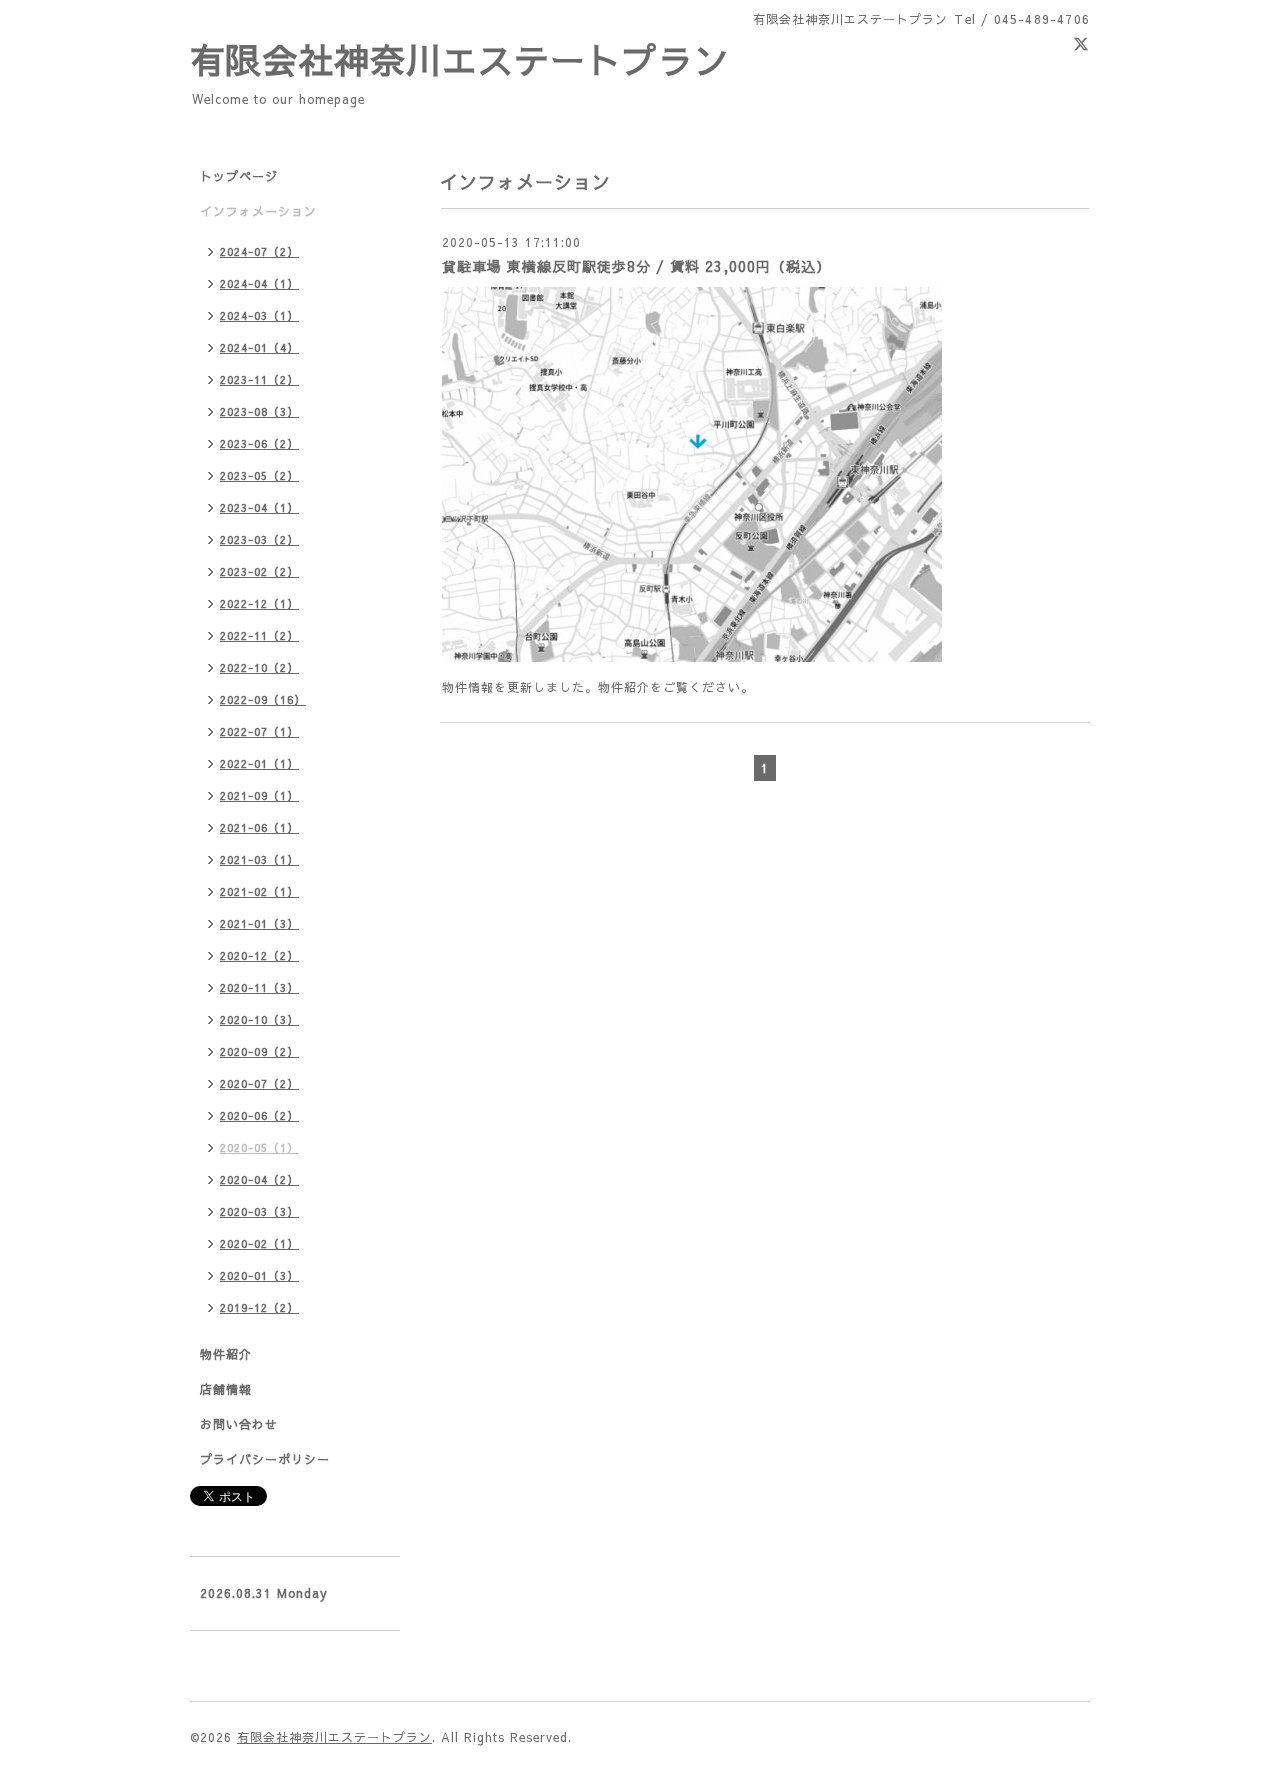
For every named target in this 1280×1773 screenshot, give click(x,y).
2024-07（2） (259, 251)
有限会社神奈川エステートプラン (460, 59)
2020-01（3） (259, 1275)
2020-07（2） (259, 1083)
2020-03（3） (259, 1211)
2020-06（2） (259, 1115)
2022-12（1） (259, 603)
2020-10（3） (259, 1019)
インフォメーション (258, 211)
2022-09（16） (263, 699)
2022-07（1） (259, 731)
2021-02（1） (259, 891)
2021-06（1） (259, 827)
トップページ (239, 176)
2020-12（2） (259, 955)
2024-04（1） (259, 283)
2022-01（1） (259, 763)
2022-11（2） (259, 635)
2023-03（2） (259, 539)
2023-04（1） (259, 507)
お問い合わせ (239, 1424)
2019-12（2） (259, 1307)
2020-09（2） (259, 1051)
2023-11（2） (259, 379)
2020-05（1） (259, 1147)
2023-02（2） (259, 571)
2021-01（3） (259, 923)
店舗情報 (226, 1389)
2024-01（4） (259, 347)
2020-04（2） (259, 1179)
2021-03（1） (259, 859)
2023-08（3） (259, 411)
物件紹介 (226, 1354)
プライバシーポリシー (265, 1459)
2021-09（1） (259, 795)
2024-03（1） (259, 315)
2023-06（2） (259, 443)
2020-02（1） (259, 1243)
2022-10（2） (259, 667)
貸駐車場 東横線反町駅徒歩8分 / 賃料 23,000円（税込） (636, 266)
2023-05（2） (259, 475)
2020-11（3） (259, 987)
